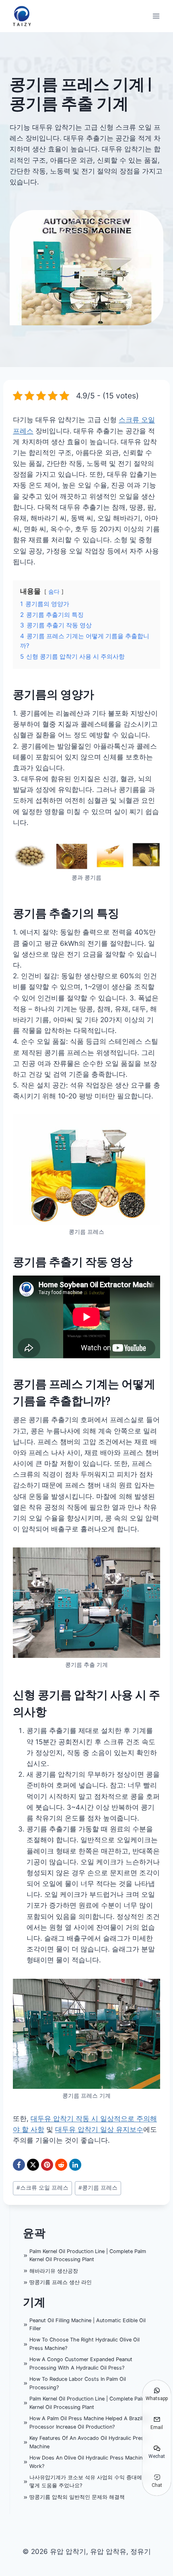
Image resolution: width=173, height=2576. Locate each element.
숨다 (54, 592)
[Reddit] (61, 2165)
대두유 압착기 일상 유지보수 (99, 2129)
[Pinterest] (47, 2165)
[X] (33, 2165)
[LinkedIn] (75, 2165)
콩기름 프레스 (98, 2188)
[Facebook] (19, 2165)
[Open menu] (156, 16)
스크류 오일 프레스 (42, 2188)
